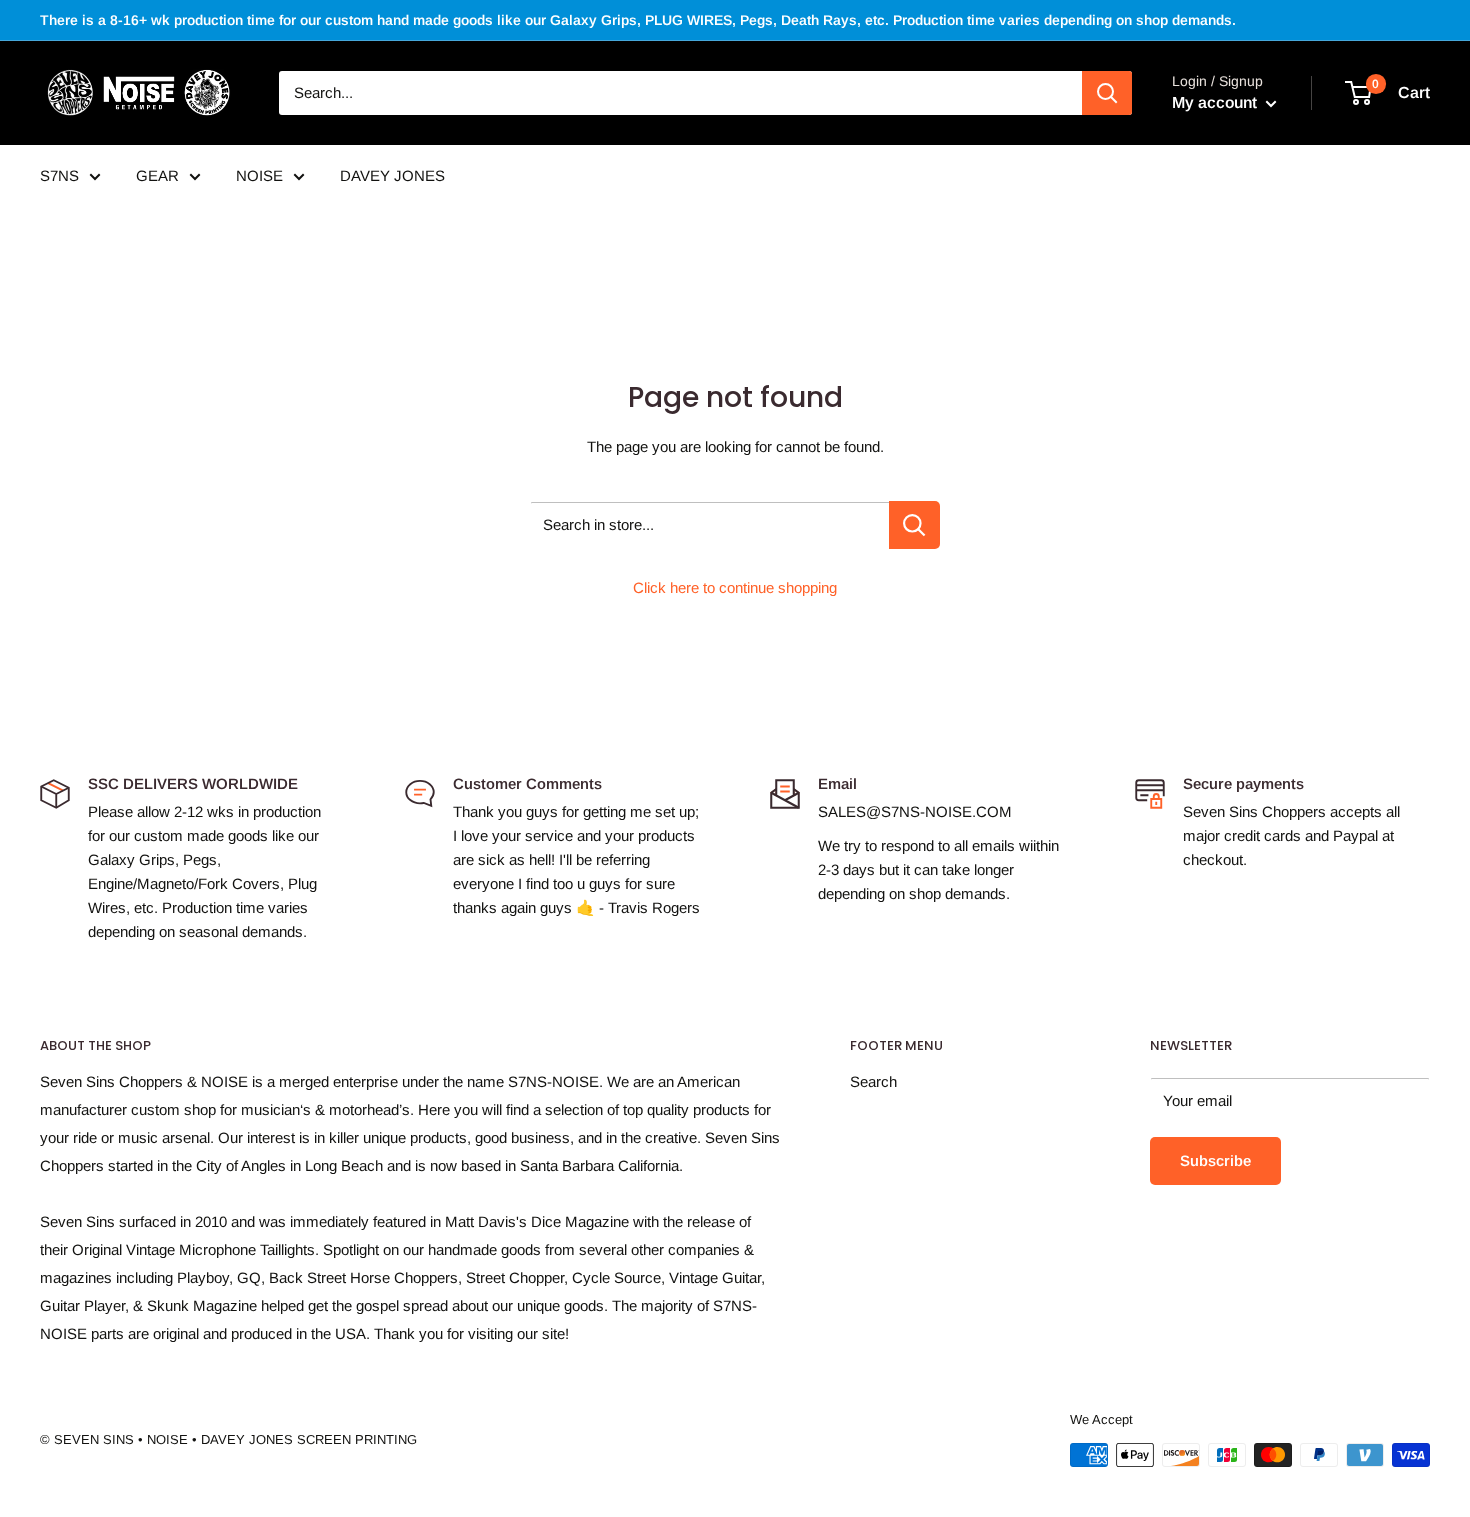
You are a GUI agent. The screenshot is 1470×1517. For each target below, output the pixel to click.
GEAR (157, 175)
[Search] (1107, 93)
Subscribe (1215, 1160)
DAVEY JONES (392, 175)
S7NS (59, 175)
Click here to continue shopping (735, 587)
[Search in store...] (914, 525)
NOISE (259, 175)
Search (873, 1081)
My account (1216, 102)
